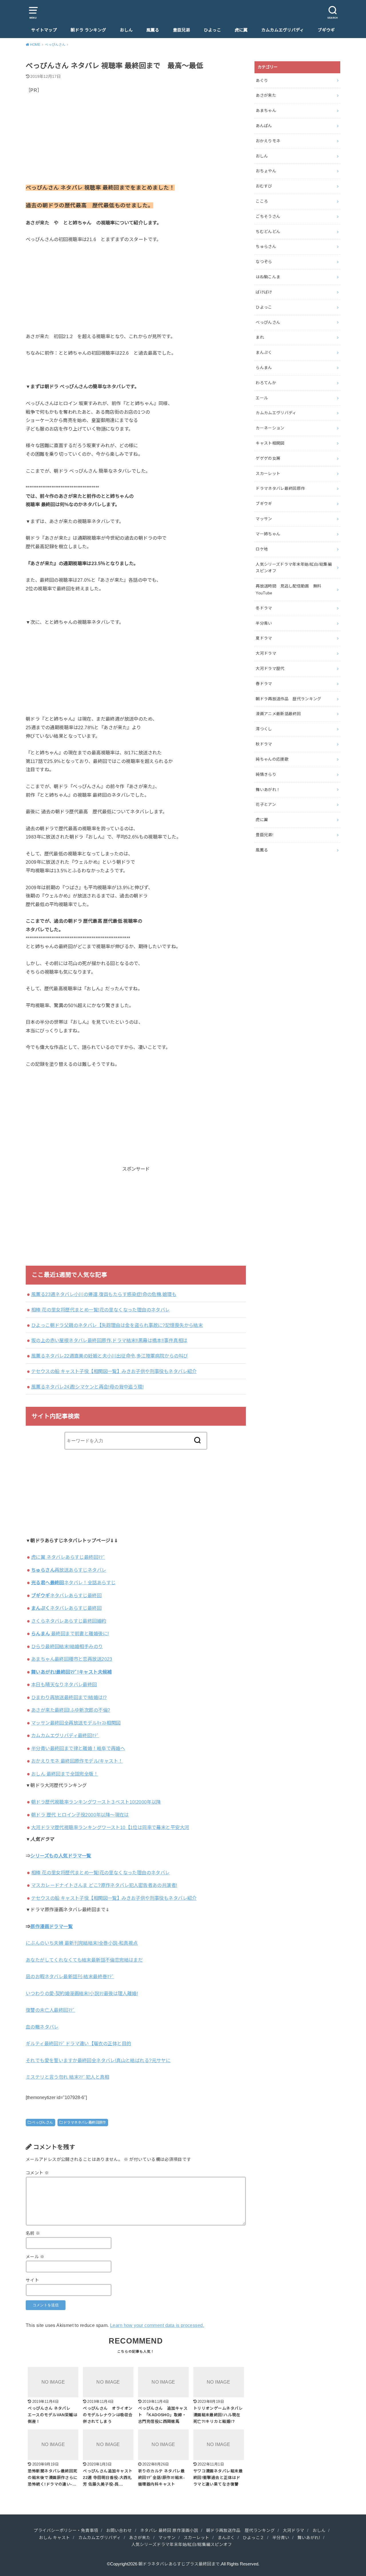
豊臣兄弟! (264, 835)
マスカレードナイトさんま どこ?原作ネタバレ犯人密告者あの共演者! (104, 1885)
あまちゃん (266, 111)
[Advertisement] (136, 143)
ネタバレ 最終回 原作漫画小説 (169, 2530)
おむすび (264, 186)
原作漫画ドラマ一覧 (51, 1926)
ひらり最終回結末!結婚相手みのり (67, 1646)
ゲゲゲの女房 (268, 458)
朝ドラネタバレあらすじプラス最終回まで (179, 2564)
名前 (33, 2233)
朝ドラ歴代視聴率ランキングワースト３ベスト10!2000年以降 (96, 1802)
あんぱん (264, 126)
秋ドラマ (264, 744)
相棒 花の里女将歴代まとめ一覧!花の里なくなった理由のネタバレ (101, 1310)
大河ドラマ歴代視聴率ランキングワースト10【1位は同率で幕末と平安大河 (110, 1827)
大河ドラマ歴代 (270, 668)
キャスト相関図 (270, 443)
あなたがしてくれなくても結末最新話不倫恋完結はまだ (84, 1960)
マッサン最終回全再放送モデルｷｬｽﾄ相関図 (76, 1723)
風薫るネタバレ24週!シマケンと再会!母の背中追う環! (87, 1387)
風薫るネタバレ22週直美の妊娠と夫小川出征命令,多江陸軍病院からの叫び (110, 1356)
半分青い (264, 623)
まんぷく (264, 352)
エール (262, 398)
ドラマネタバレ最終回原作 (85, 2123)
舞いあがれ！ (268, 790)
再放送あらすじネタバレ (69, 1570)
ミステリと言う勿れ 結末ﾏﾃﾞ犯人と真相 (67, 2077)
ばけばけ (264, 292)
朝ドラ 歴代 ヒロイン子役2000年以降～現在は (80, 1815)
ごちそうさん (268, 216)
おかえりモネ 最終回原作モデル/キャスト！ (77, 1761)
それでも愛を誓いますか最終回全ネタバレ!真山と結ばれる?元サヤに (98, 2060)
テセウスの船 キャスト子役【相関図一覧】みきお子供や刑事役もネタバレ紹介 (114, 1371)
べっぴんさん (42, 2123)
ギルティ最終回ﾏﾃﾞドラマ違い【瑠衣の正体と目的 (78, 2044)
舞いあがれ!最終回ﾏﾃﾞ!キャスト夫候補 (71, 1672)
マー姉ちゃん (268, 534)
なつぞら (264, 262)
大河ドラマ (266, 653)
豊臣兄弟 (182, 30)
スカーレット (268, 474)
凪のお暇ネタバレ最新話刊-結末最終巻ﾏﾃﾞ (70, 1977)
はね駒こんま (268, 277)
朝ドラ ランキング (88, 30)
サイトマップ (44, 30)
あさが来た (266, 95)
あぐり (262, 80)
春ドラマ (264, 684)
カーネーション (270, 428)
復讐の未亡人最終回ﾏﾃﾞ (50, 2010)
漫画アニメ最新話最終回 (278, 714)
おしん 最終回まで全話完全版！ (65, 1774)
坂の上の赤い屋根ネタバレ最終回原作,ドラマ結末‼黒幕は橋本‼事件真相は (109, 1340)
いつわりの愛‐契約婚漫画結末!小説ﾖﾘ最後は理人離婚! (82, 1993)
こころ (262, 201)
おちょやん (266, 171)
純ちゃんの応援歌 (272, 759)
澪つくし (264, 729)
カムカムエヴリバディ (283, 30)
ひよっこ (212, 30)
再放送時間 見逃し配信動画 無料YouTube (289, 589)
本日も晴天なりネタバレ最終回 (64, 1685)
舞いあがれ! (309, 2538)
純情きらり (266, 774)
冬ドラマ (264, 608)
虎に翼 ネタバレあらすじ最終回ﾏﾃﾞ (68, 1557)
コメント (37, 2173)
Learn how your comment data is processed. (157, 2325)
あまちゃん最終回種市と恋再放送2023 (72, 1659)
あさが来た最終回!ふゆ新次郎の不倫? (71, 1710)
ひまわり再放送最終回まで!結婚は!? (69, 1697)
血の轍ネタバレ (42, 2027)
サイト (32, 2280)
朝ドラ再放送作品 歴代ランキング (289, 699)
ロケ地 (262, 549)
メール (35, 2257)
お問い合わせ (119, 2530)
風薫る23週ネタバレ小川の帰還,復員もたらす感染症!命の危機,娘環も (104, 1294)
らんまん (264, 368)
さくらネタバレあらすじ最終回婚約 (69, 1621)
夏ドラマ (264, 638)
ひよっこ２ (253, 2538)
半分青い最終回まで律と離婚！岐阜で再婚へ (78, 1748)
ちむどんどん (268, 232)
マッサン (264, 519)
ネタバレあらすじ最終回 (66, 1595)
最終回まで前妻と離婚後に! (70, 1634)
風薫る (153, 30)
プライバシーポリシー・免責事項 (66, 2530)
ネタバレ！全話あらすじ (73, 1583)
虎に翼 (241, 30)
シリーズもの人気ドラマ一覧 (61, 1856)
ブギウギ (326, 30)
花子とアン (266, 804)
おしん (126, 30)
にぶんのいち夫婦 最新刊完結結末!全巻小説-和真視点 (82, 1943)
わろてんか (266, 383)
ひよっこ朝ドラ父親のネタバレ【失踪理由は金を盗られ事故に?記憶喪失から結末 (117, 1325)
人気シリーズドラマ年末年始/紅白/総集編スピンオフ (294, 568)
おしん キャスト (54, 2538)
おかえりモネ (268, 141)
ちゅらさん (266, 246)
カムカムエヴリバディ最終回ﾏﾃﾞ (65, 1735)
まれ (260, 337)
